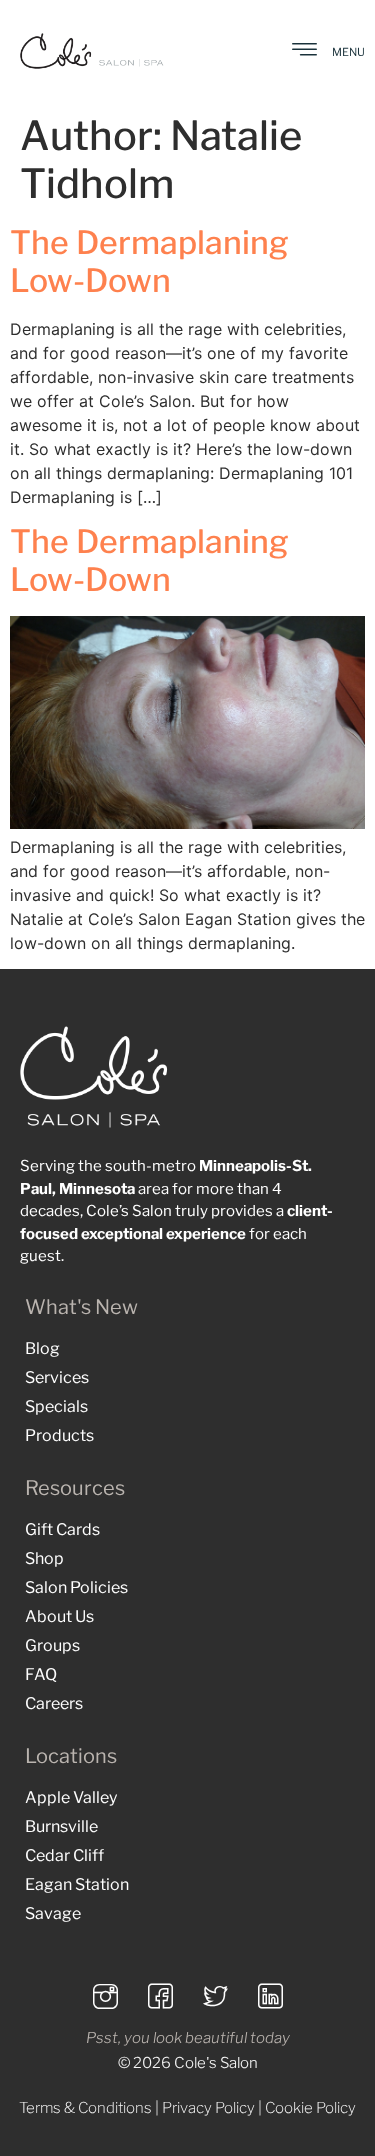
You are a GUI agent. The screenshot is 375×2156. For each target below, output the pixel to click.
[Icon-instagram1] (105, 1996)
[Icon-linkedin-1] (270, 1996)
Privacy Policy (208, 2108)
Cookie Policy (310, 2108)
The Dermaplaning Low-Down (149, 261)
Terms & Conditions (85, 2108)
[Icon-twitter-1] (215, 1996)
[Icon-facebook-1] (160, 1996)
